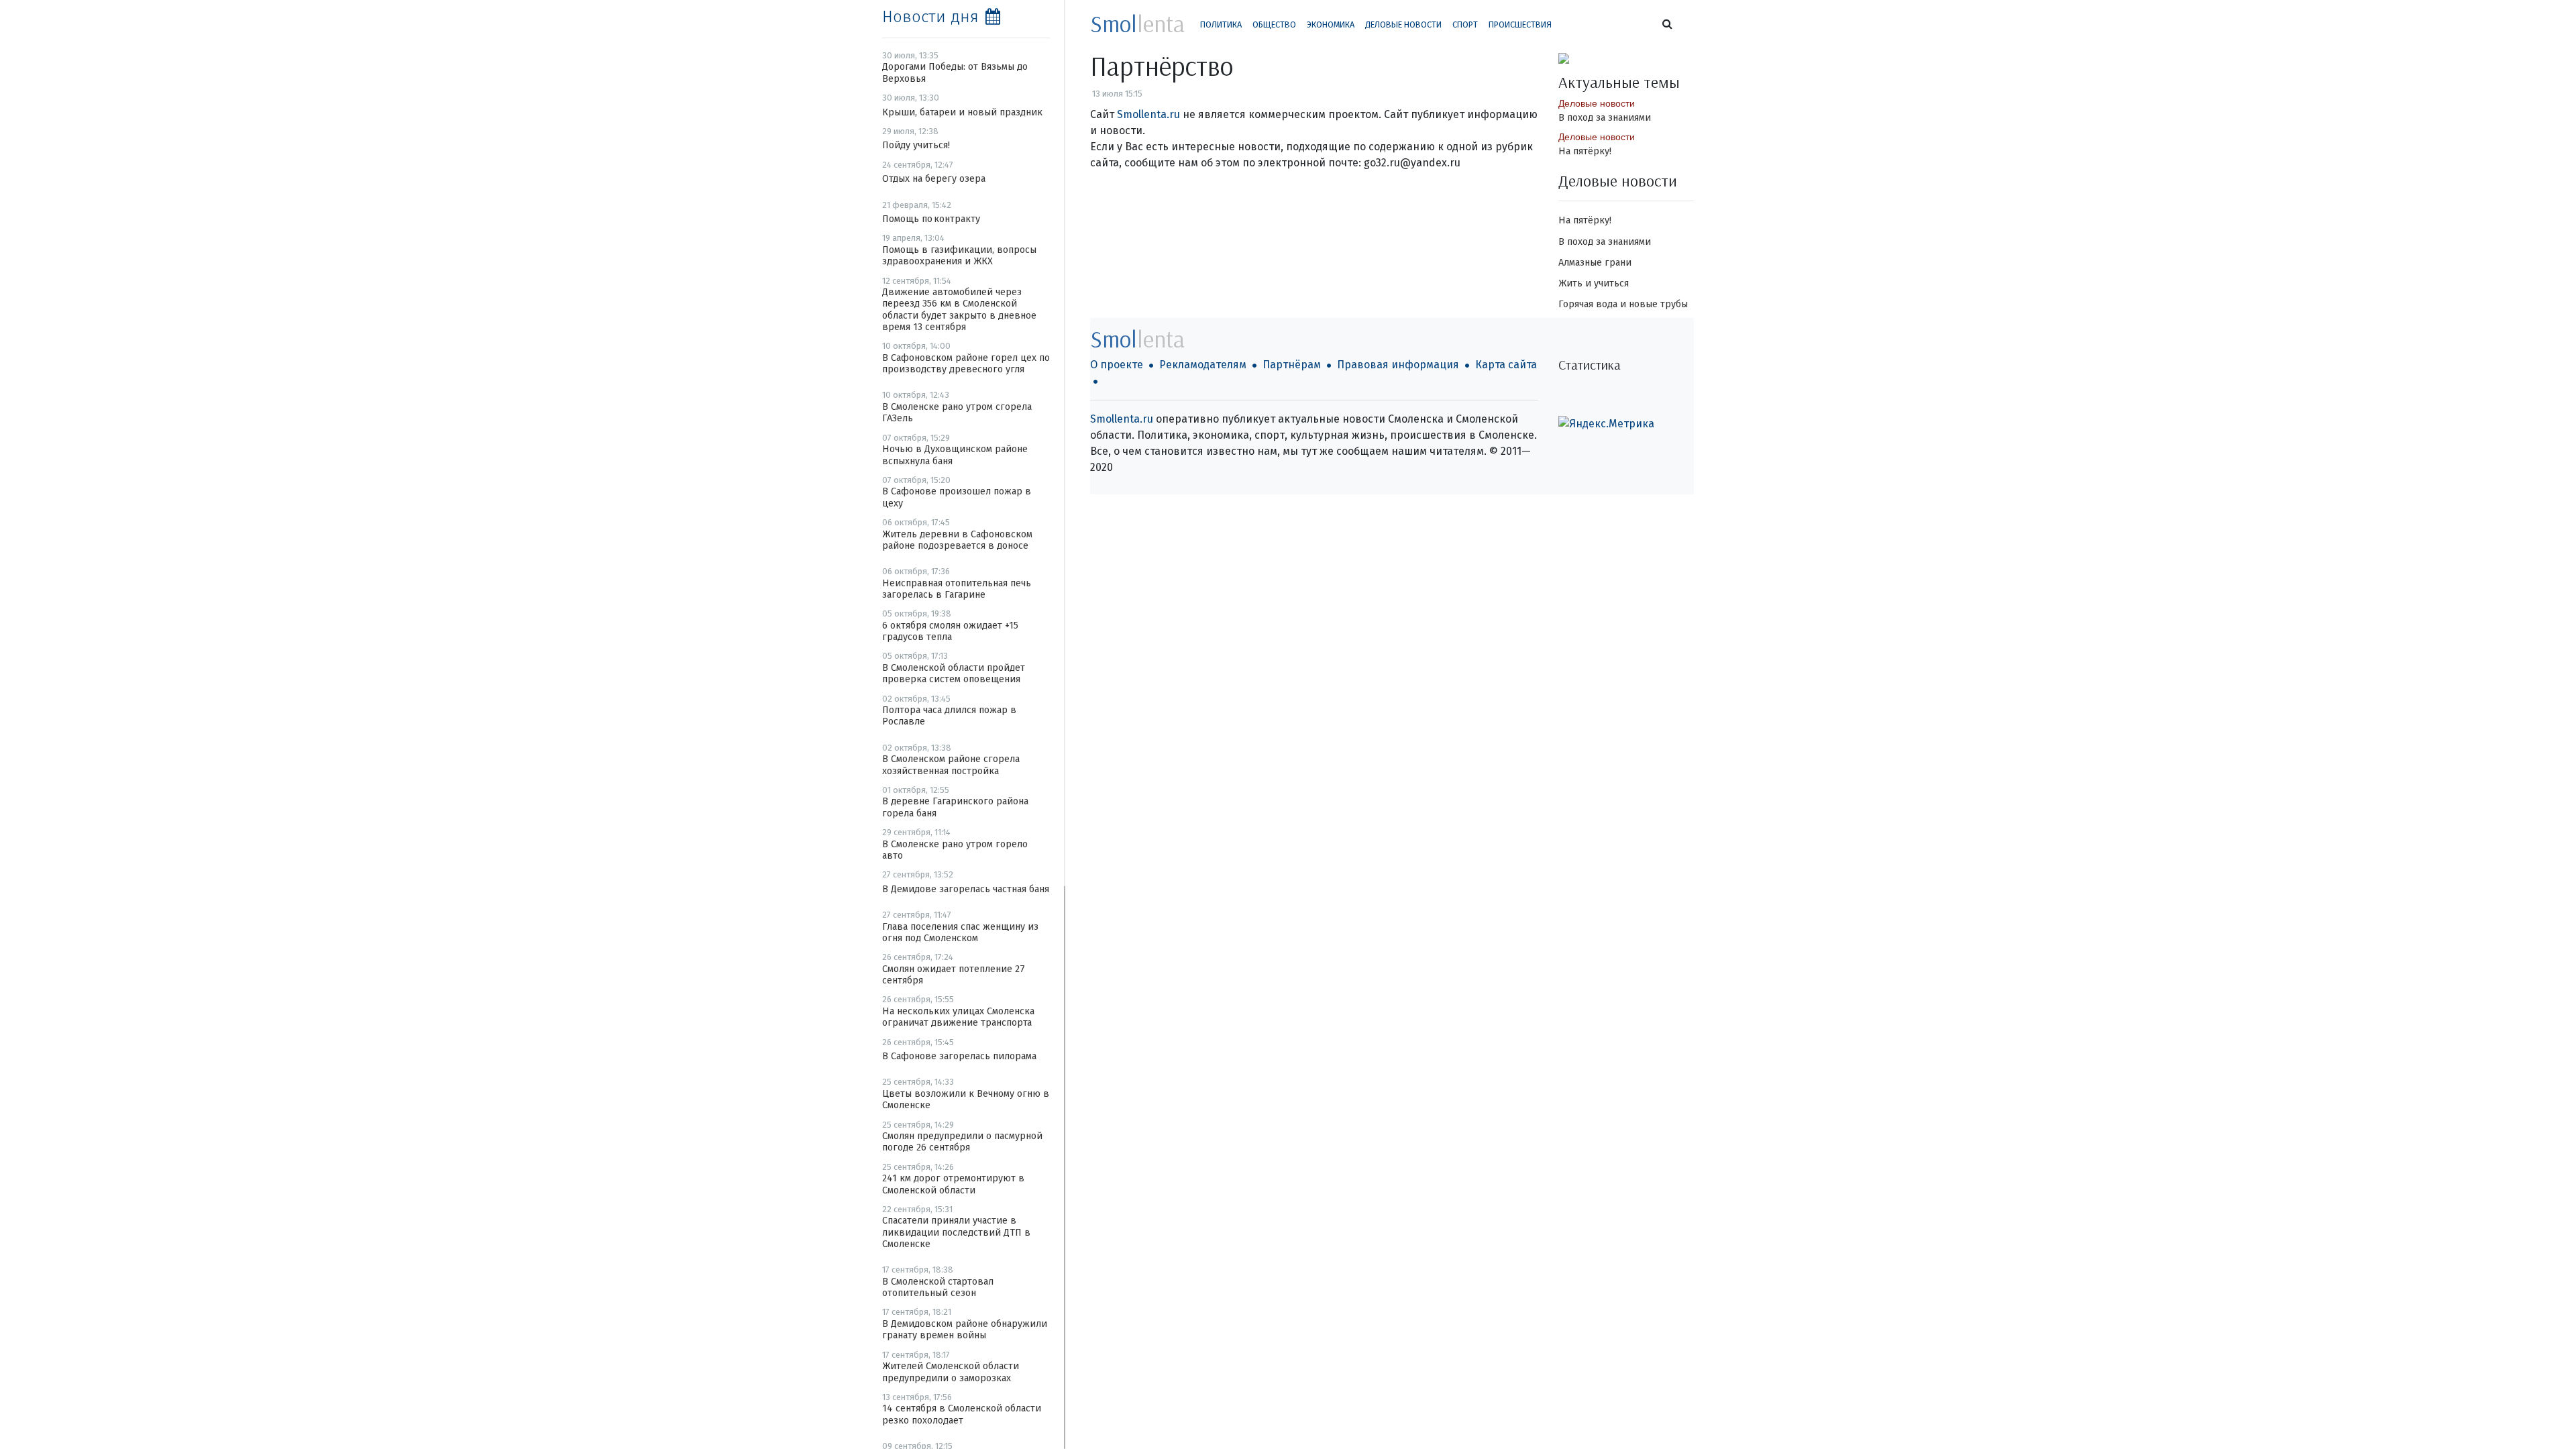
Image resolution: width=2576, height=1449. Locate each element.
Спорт (1465, 24)
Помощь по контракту (931, 219)
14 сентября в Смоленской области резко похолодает (962, 1414)
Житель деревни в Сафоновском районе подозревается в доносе (957, 540)
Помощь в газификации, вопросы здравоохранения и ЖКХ (959, 256)
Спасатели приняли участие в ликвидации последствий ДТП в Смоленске (956, 1232)
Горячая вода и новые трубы (1623, 304)
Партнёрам (1292, 365)
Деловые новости (1403, 24)
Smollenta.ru (1148, 114)
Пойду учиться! (916, 145)
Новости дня (930, 17)
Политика (1221, 24)
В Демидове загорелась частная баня (966, 889)
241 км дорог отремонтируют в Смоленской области (953, 1184)
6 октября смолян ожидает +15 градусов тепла (950, 631)
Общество (1274, 24)
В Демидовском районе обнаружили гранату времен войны (965, 1330)
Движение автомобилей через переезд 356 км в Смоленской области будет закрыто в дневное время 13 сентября (959, 310)
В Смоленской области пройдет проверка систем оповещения (954, 674)
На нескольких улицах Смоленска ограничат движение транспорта (958, 1017)
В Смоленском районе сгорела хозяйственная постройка (951, 765)
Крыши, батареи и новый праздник (962, 112)
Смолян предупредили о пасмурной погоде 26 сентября (962, 1142)
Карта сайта (1506, 365)
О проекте (1117, 365)
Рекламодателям (1203, 365)
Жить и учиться (1594, 283)
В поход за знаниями (1605, 118)
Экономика (1331, 24)
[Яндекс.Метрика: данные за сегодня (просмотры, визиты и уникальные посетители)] (1606, 424)
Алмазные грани (1595, 263)
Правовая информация (1398, 365)
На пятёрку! (1585, 151)
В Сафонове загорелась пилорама (959, 1056)
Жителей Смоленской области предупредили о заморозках (951, 1372)
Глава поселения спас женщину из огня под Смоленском (960, 932)
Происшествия (1520, 24)
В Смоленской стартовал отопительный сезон (938, 1287)
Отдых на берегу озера (934, 179)
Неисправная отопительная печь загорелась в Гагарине (957, 589)
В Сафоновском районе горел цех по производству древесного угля (966, 364)
